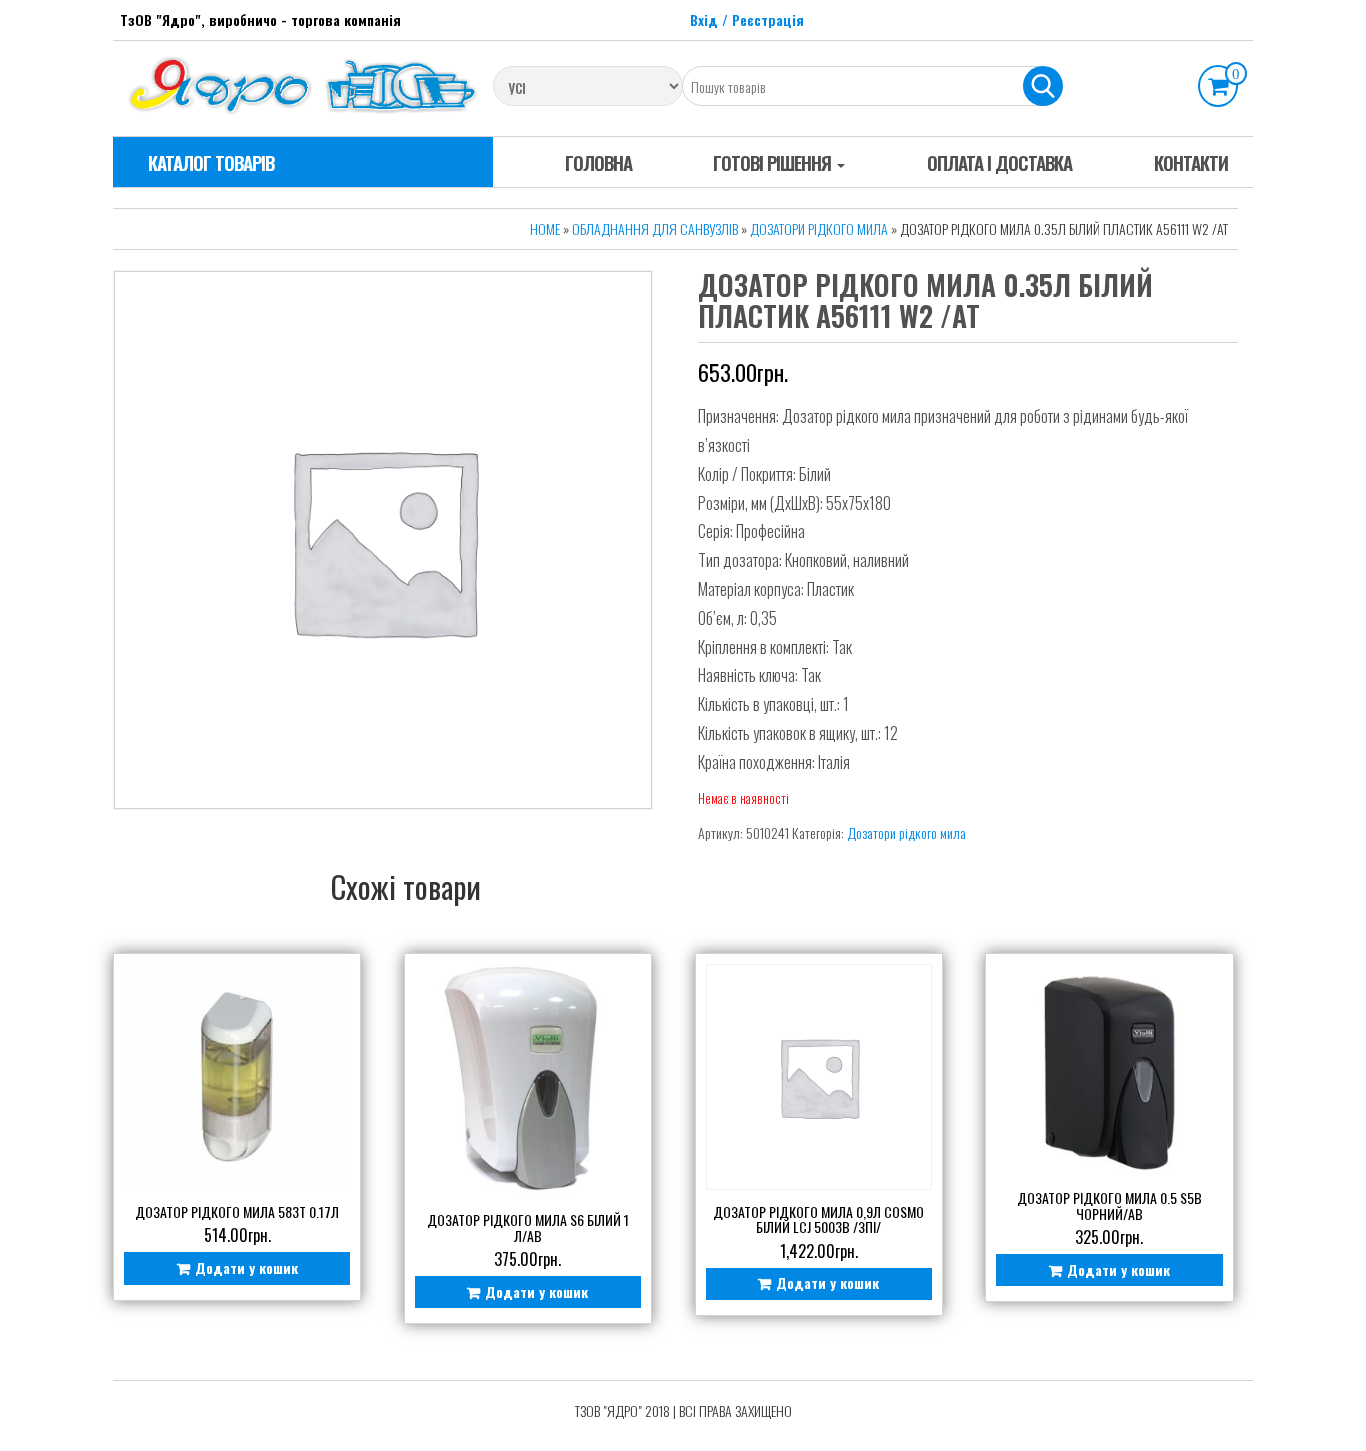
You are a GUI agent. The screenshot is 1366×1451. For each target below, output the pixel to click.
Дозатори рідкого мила (819, 228)
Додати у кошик (246, 1267)
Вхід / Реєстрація (747, 19)
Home (545, 228)
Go (1043, 86)
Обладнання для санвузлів (655, 228)
